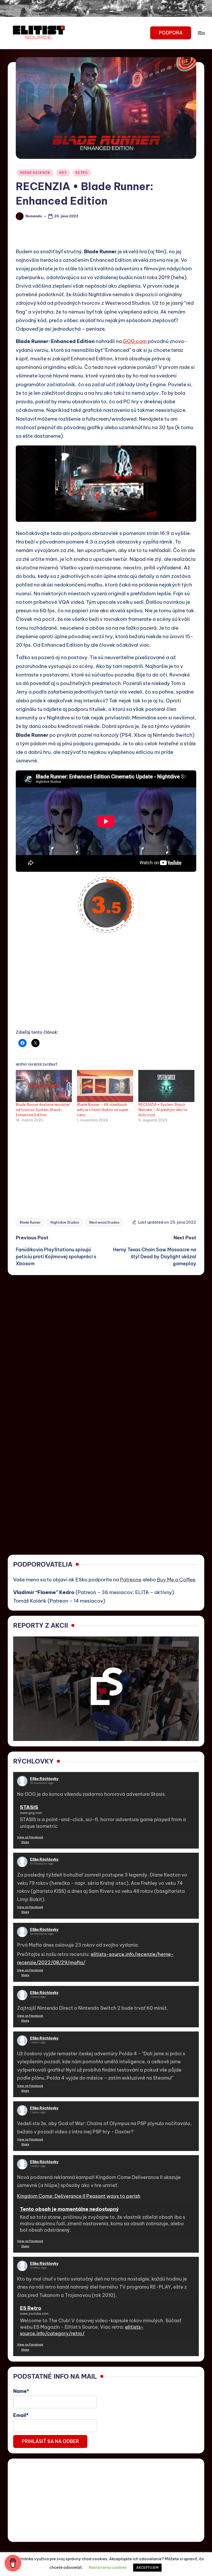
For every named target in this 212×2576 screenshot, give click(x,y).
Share (25, 1842)
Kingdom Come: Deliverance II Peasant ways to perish (79, 2196)
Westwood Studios (104, 1222)
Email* (21, 2415)
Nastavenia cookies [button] (108, 2567)
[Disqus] (106, 1340)
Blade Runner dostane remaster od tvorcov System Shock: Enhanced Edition (43, 1110)
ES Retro (31, 2308)
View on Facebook (30, 1837)
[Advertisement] (106, 987)
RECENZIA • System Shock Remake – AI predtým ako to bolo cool (163, 1110)
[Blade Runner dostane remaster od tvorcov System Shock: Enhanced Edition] (44, 1086)
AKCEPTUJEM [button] (147, 2567)
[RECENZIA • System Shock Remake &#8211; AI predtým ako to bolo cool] (166, 1086)
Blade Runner (30, 1222)
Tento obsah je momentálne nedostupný (69, 2209)
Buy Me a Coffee (176, 1580)
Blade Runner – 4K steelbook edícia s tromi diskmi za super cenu (103, 1110)
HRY (63, 173)
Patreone (131, 1580)
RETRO (82, 173)
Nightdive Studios (65, 1222)
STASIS (29, 1807)
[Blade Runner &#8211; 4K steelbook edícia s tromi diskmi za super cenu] (105, 1086)
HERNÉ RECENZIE (35, 173)
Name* (21, 2391)
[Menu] (201, 33)
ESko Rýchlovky (44, 1779)
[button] (171, 33)
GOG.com (135, 341)
